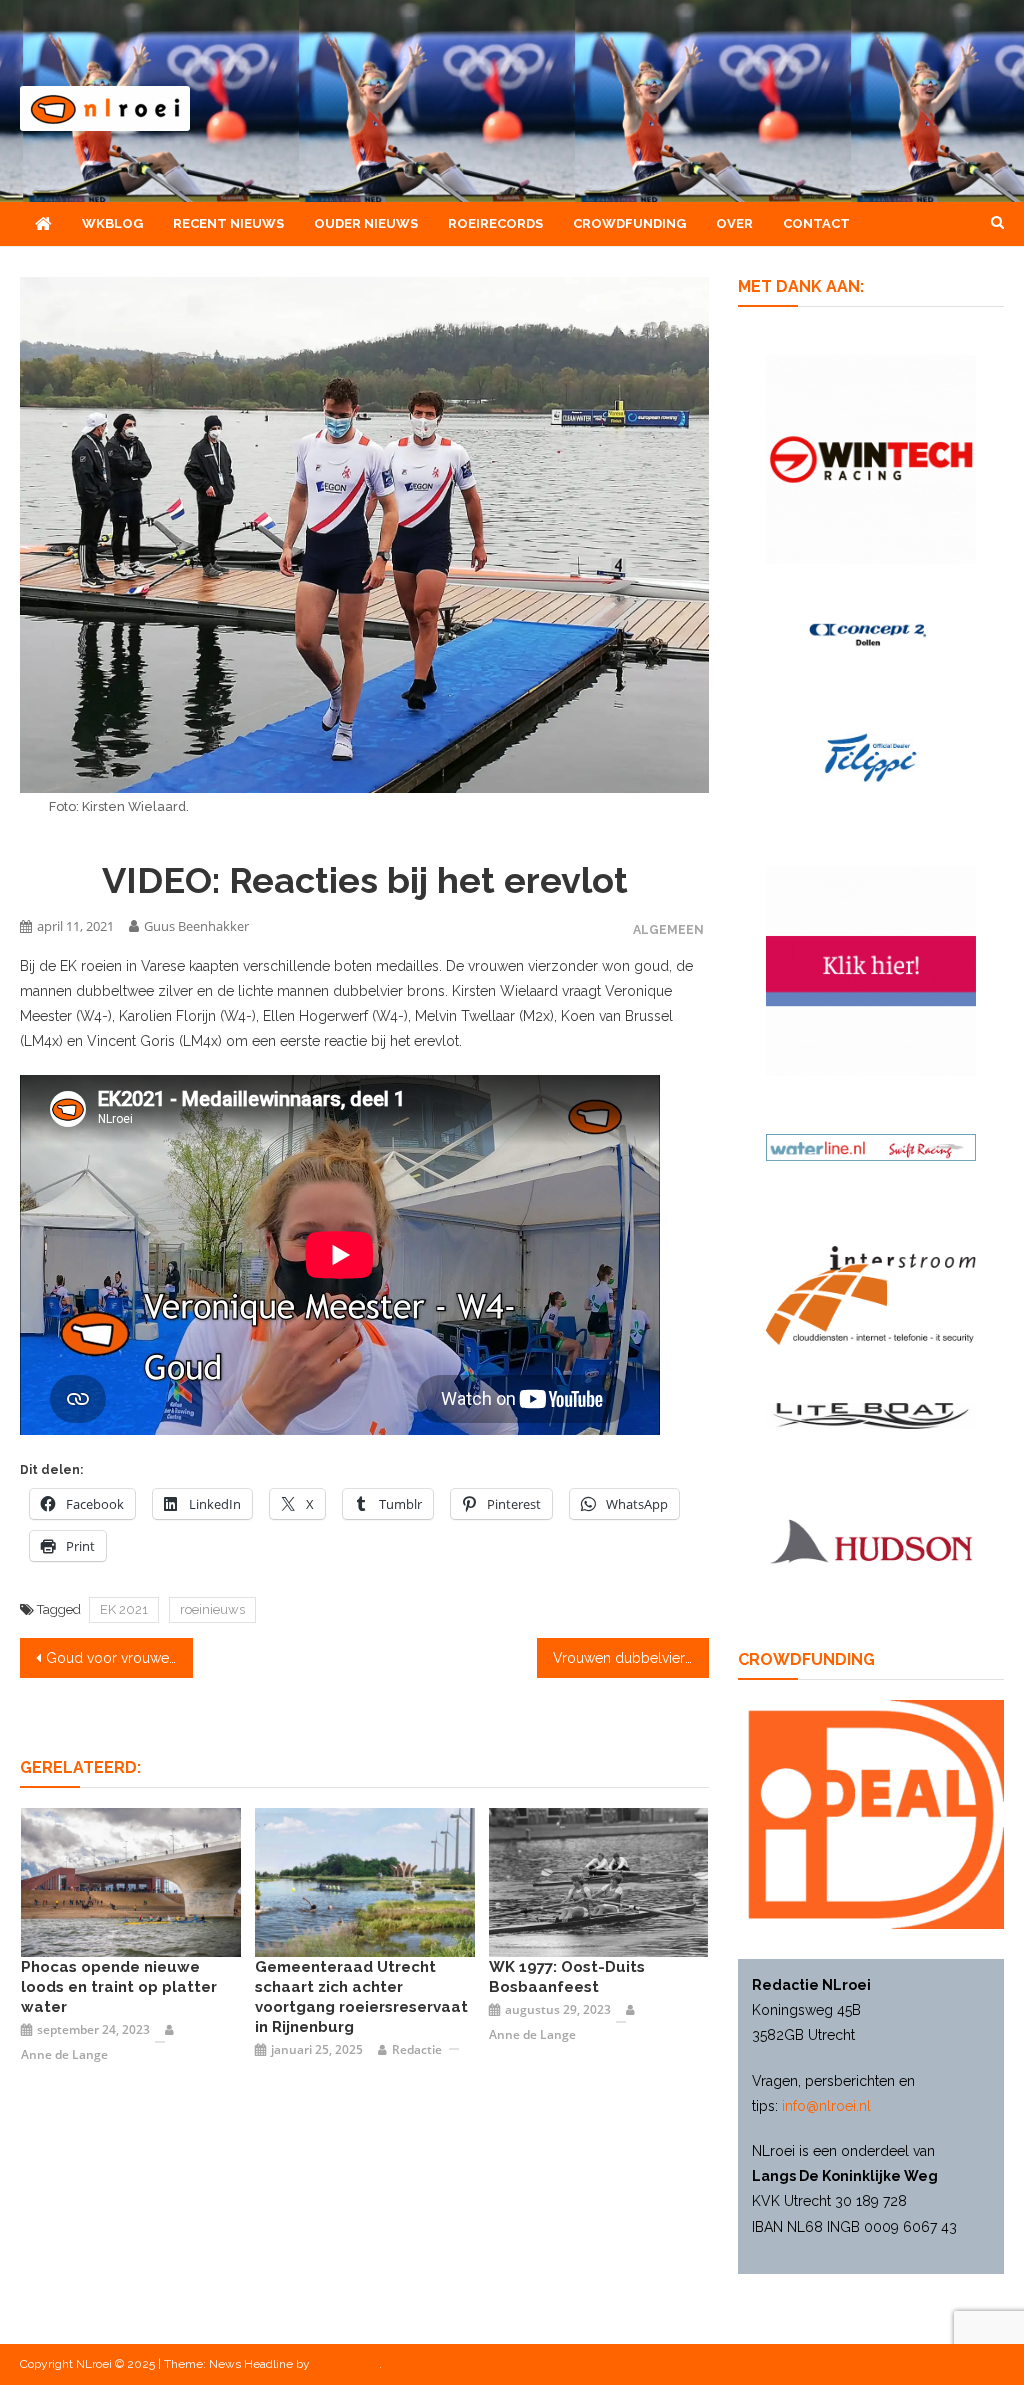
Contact (816, 223)
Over (734, 223)
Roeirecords (495, 223)
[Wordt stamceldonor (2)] (870, 970)
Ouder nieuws (366, 223)
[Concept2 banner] (870, 634)
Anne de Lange (64, 2054)
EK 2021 (124, 1609)
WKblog (112, 223)
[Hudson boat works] (870, 1538)
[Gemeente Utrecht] (365, 1881)
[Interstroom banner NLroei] (870, 1294)
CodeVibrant (346, 2364)
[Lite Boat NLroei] (870, 1415)
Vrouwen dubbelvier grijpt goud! (631, 1658)
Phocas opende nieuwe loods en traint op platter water (119, 1987)
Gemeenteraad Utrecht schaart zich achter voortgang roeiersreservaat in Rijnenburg (361, 1997)
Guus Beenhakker (196, 926)
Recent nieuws (228, 223)
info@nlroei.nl (826, 2106)
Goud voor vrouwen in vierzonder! (119, 1658)
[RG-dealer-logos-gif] (870, 756)
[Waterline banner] (870, 1146)
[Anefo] (599, 1881)
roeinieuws (212, 1609)
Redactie (417, 2049)
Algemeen (668, 929)
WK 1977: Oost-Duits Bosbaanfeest (567, 1977)
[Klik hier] (870, 458)
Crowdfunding (629, 223)
